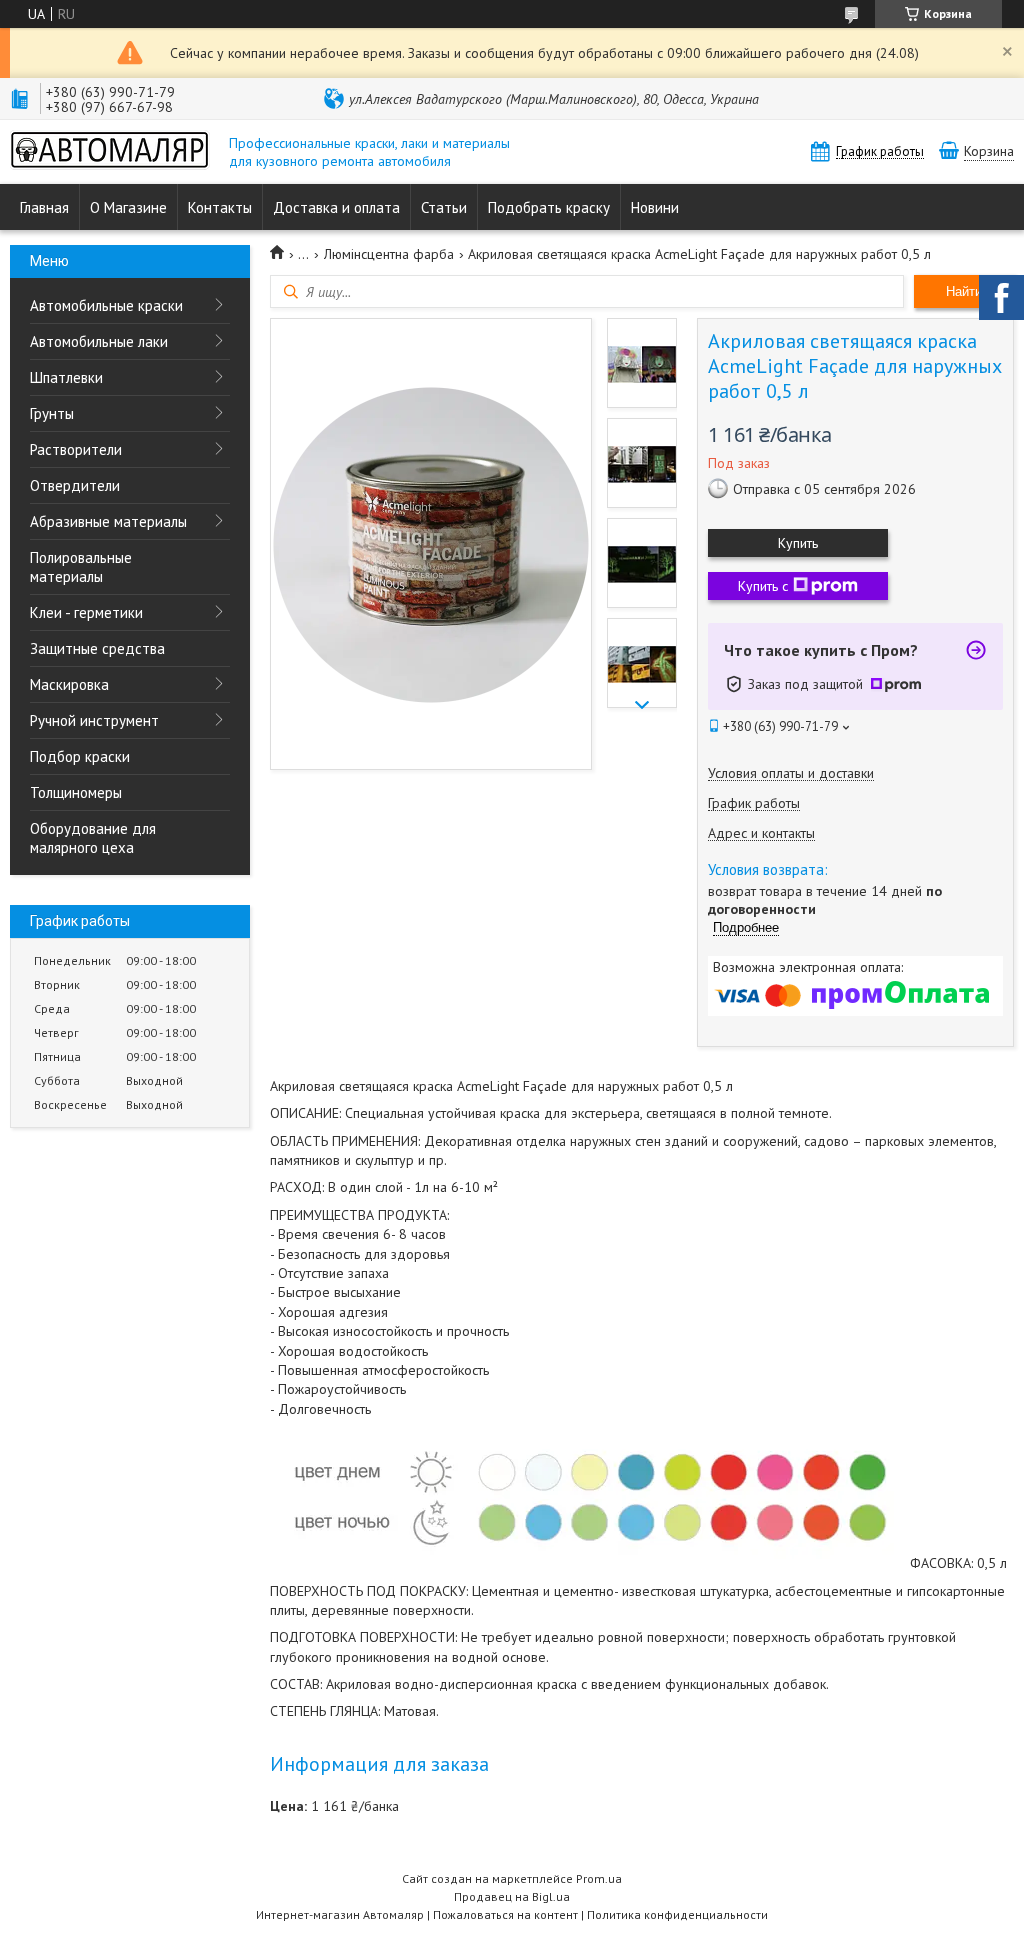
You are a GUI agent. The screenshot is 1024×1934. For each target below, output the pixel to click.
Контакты (220, 207)
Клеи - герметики (86, 612)
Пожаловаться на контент (505, 1914)
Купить (798, 543)
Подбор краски (80, 756)
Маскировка (69, 684)
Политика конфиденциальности (677, 1914)
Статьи (444, 207)
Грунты (52, 413)
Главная (44, 207)
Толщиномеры (76, 792)
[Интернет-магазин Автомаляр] (110, 152)
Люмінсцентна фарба (389, 254)
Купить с (763, 586)
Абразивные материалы (108, 521)
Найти (964, 291)
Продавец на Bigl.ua (512, 1896)
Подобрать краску (549, 207)
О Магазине (128, 207)
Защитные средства (97, 648)
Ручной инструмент (94, 720)
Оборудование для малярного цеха (93, 838)
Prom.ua (599, 1878)
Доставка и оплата (336, 207)
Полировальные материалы (81, 567)
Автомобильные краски (106, 305)
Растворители (76, 449)
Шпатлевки (66, 377)
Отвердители (75, 485)
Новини (655, 207)
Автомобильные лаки (99, 341)
